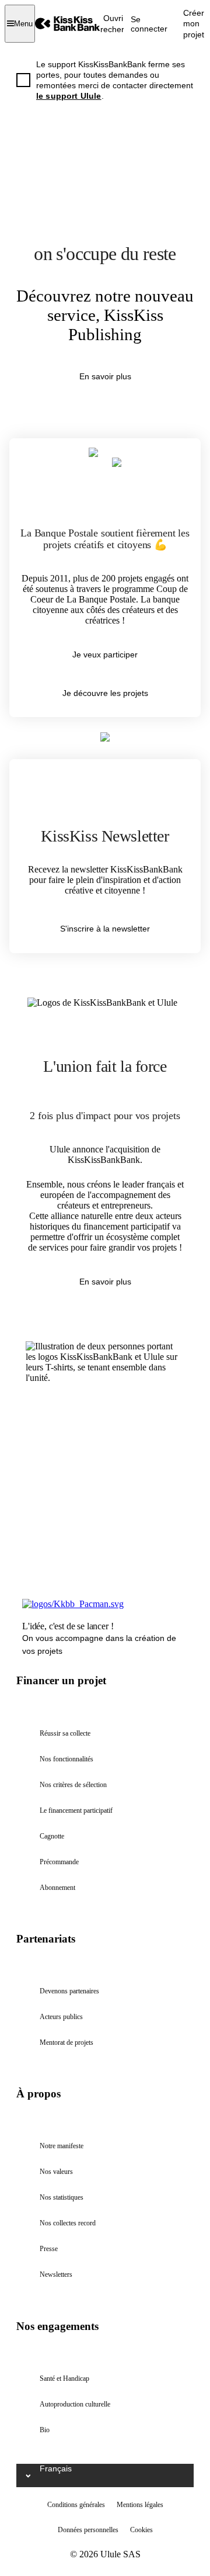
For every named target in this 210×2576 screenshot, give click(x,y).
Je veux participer (105, 655)
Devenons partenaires (69, 1991)
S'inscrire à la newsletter (105, 929)
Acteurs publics (61, 2017)
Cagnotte (52, 1836)
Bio (45, 2430)
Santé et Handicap (64, 2378)
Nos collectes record (68, 2223)
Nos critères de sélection (73, 1785)
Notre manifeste (62, 2146)
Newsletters (56, 2274)
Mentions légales (140, 2505)
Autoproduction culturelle (75, 2404)
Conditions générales (76, 2505)
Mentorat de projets (66, 2042)
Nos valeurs (56, 2172)
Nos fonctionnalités (66, 1759)
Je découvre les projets (105, 693)
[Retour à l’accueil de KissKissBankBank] (68, 24)
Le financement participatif (76, 1810)
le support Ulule (69, 96)
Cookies (141, 2530)
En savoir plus (105, 376)
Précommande (59, 1862)
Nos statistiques (62, 2197)
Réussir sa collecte (65, 1733)
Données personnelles (88, 2530)
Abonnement (57, 1888)
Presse (49, 2249)
